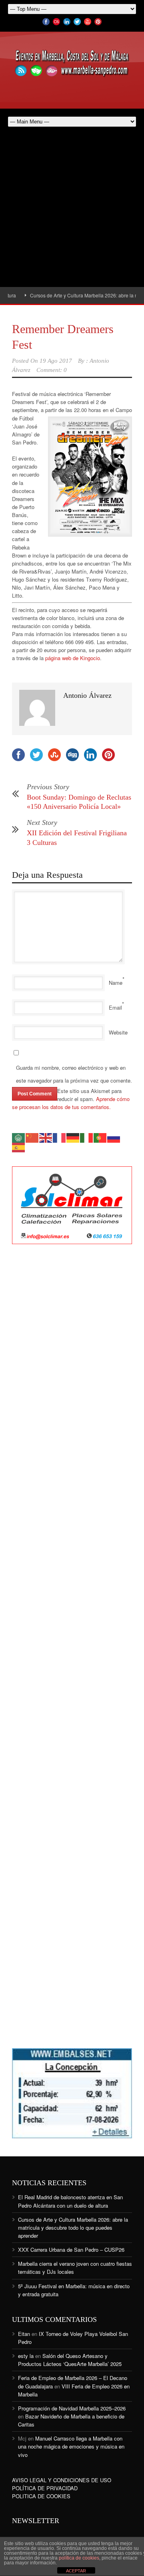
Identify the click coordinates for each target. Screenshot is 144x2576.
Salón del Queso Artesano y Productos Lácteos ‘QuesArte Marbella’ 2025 (70, 2360)
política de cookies (79, 2558)
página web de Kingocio (73, 658)
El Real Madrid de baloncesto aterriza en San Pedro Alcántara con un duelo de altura (70, 2201)
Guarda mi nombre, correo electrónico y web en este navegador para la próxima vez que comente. (74, 1074)
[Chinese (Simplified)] (32, 1137)
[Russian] (114, 1137)
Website (118, 1032)
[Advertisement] (72, 211)
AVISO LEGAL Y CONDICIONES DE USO (62, 2480)
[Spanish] (19, 1147)
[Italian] (87, 1137)
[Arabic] (19, 1137)
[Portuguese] (100, 1137)
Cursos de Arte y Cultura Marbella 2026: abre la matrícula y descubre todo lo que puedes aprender (73, 2227)
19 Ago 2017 (56, 361)
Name (116, 983)
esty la (26, 2356)
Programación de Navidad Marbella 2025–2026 (72, 2408)
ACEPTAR (76, 2571)
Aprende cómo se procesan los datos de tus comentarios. (71, 1103)
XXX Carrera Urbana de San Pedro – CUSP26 (71, 2250)
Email (115, 1007)
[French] (60, 1137)
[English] (46, 1137)
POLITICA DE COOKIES (41, 2496)
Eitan (24, 2334)
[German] (73, 1137)
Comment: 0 (52, 370)
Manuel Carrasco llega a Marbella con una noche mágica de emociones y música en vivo (71, 2446)
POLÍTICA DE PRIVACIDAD (45, 2488)
